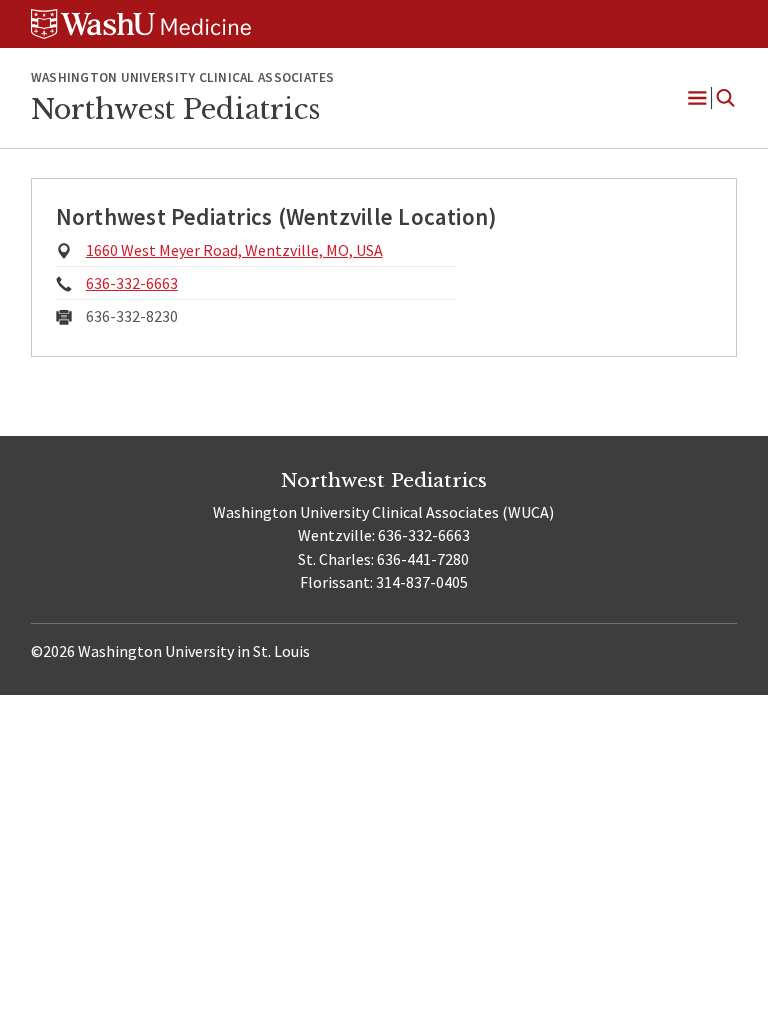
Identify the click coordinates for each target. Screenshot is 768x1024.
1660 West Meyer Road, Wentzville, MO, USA (234, 250)
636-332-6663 (132, 283)
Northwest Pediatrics (175, 109)
